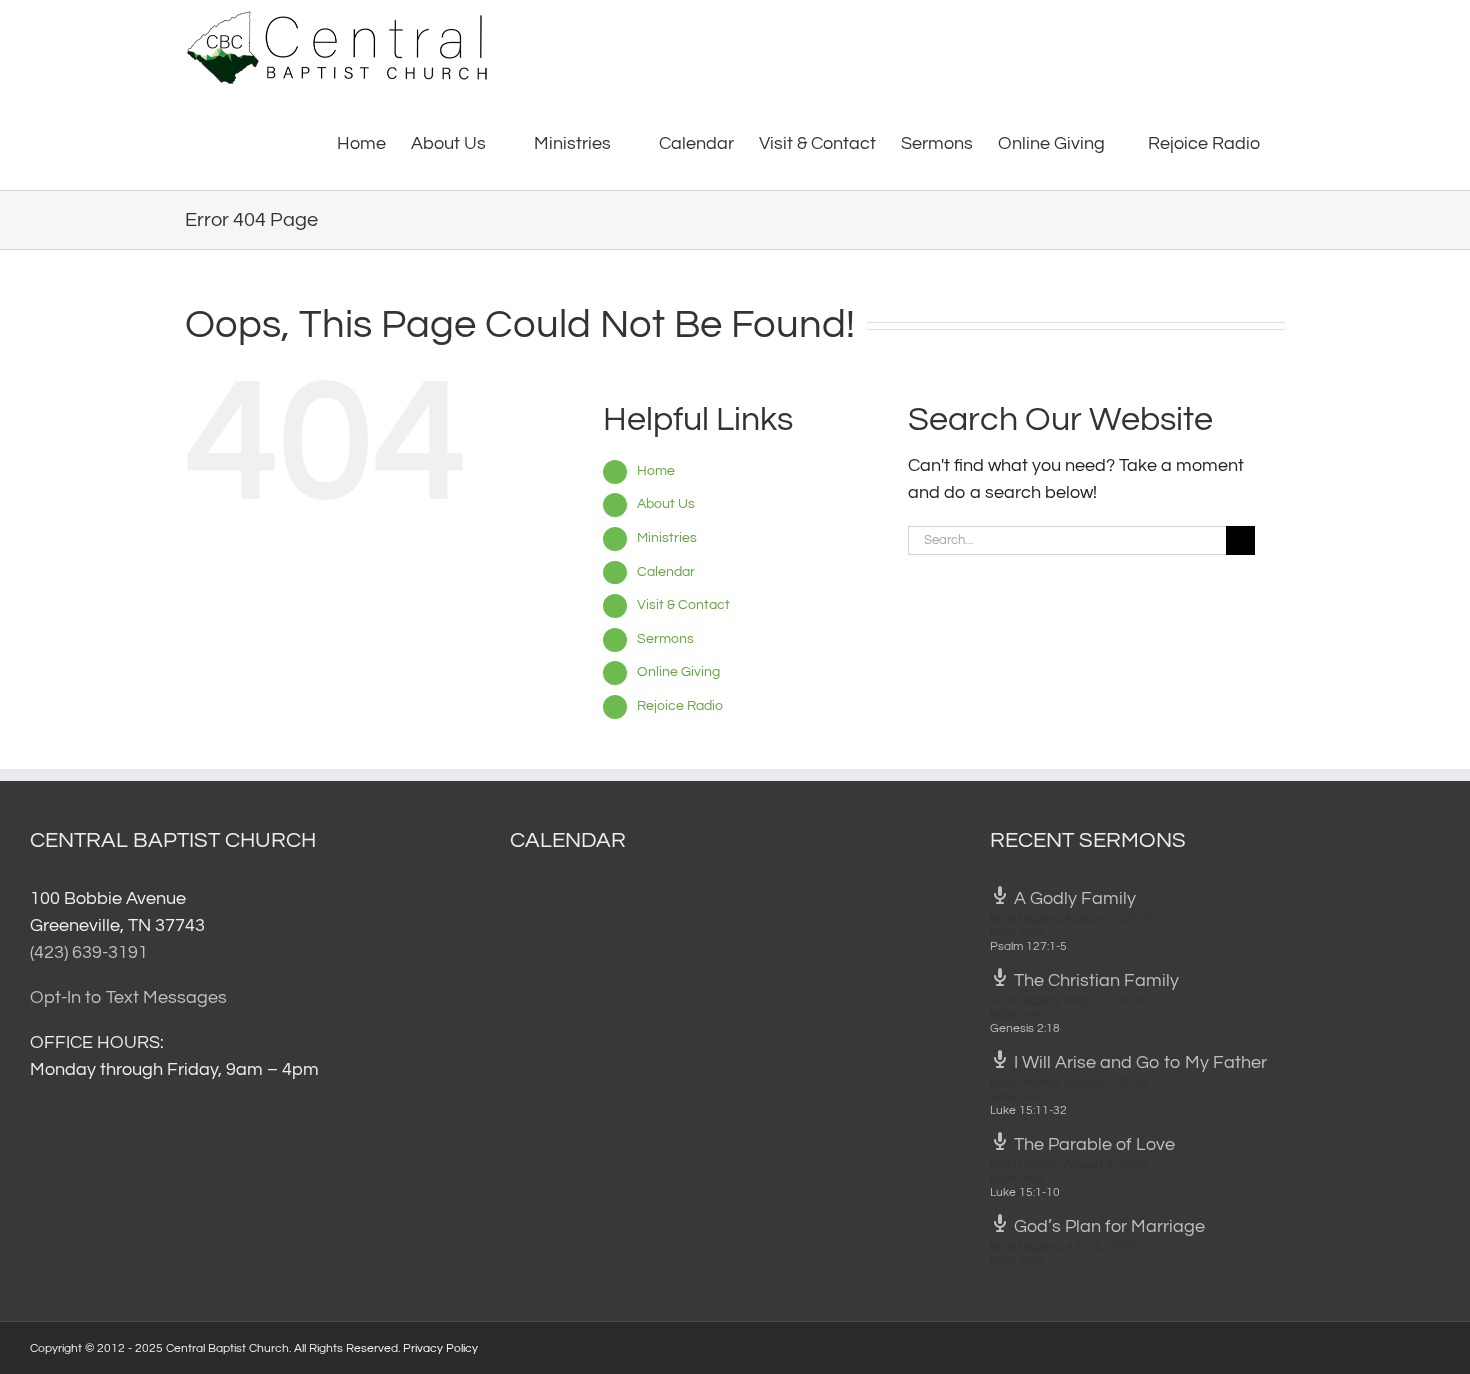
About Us (666, 504)
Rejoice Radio (680, 706)
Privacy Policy (440, 1348)
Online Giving (678, 672)
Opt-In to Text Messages (128, 997)
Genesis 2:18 (1025, 1028)
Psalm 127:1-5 (1028, 946)
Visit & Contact (683, 605)
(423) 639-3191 (89, 952)
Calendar (666, 572)
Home (656, 471)
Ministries (667, 538)
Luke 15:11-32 (1028, 1110)
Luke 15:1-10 (1025, 1192)
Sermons (665, 639)
